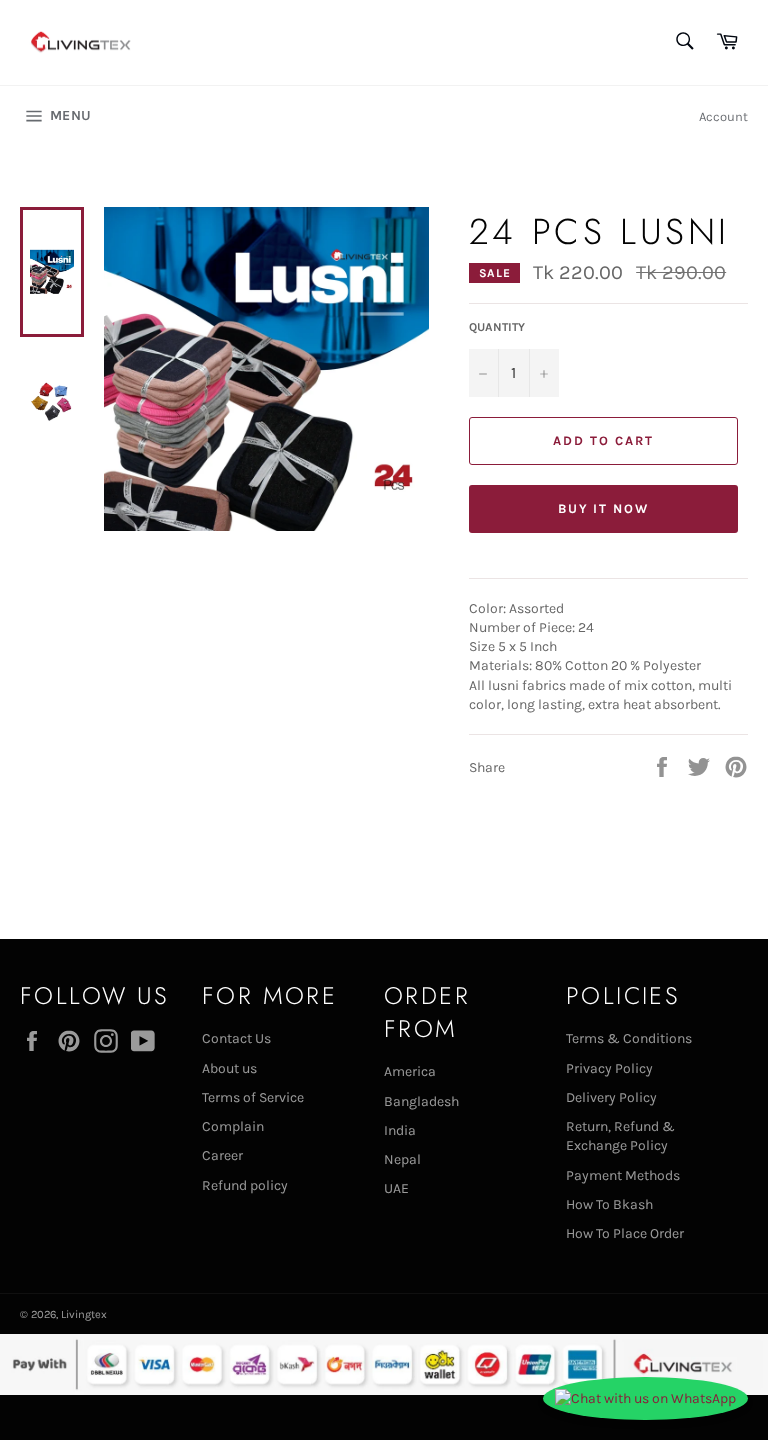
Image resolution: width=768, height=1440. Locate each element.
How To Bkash (609, 1204)
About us (229, 1068)
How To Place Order (625, 1233)
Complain (233, 1126)
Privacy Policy (609, 1068)
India (400, 1130)
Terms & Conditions (629, 1038)
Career (222, 1155)
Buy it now (604, 508)
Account (723, 116)
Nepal (402, 1159)
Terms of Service (253, 1097)
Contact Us (236, 1038)
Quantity (497, 327)
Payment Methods (623, 1175)
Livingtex (84, 1314)
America (410, 1071)
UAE (396, 1188)
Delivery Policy (611, 1097)
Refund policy (245, 1185)
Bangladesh (421, 1101)
